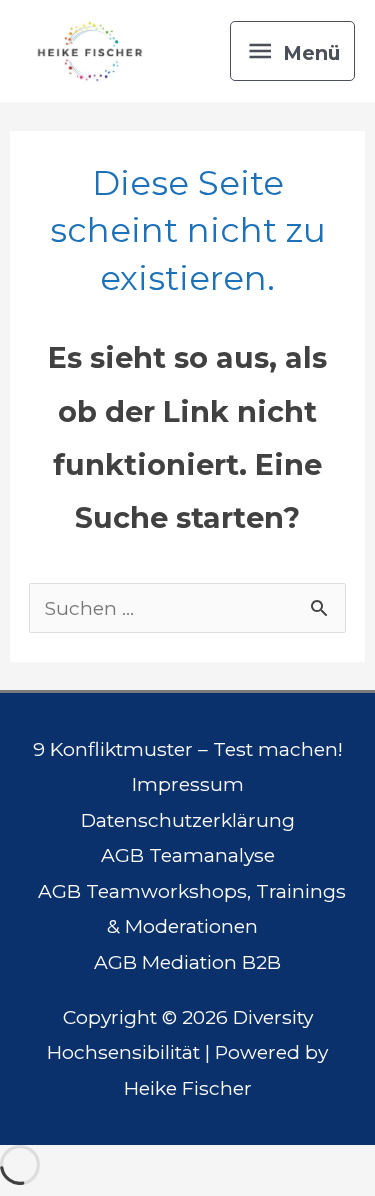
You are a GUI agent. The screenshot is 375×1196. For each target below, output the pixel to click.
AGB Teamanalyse (188, 855)
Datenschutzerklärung (188, 820)
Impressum (188, 784)
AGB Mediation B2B (187, 962)
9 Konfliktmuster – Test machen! (188, 749)
